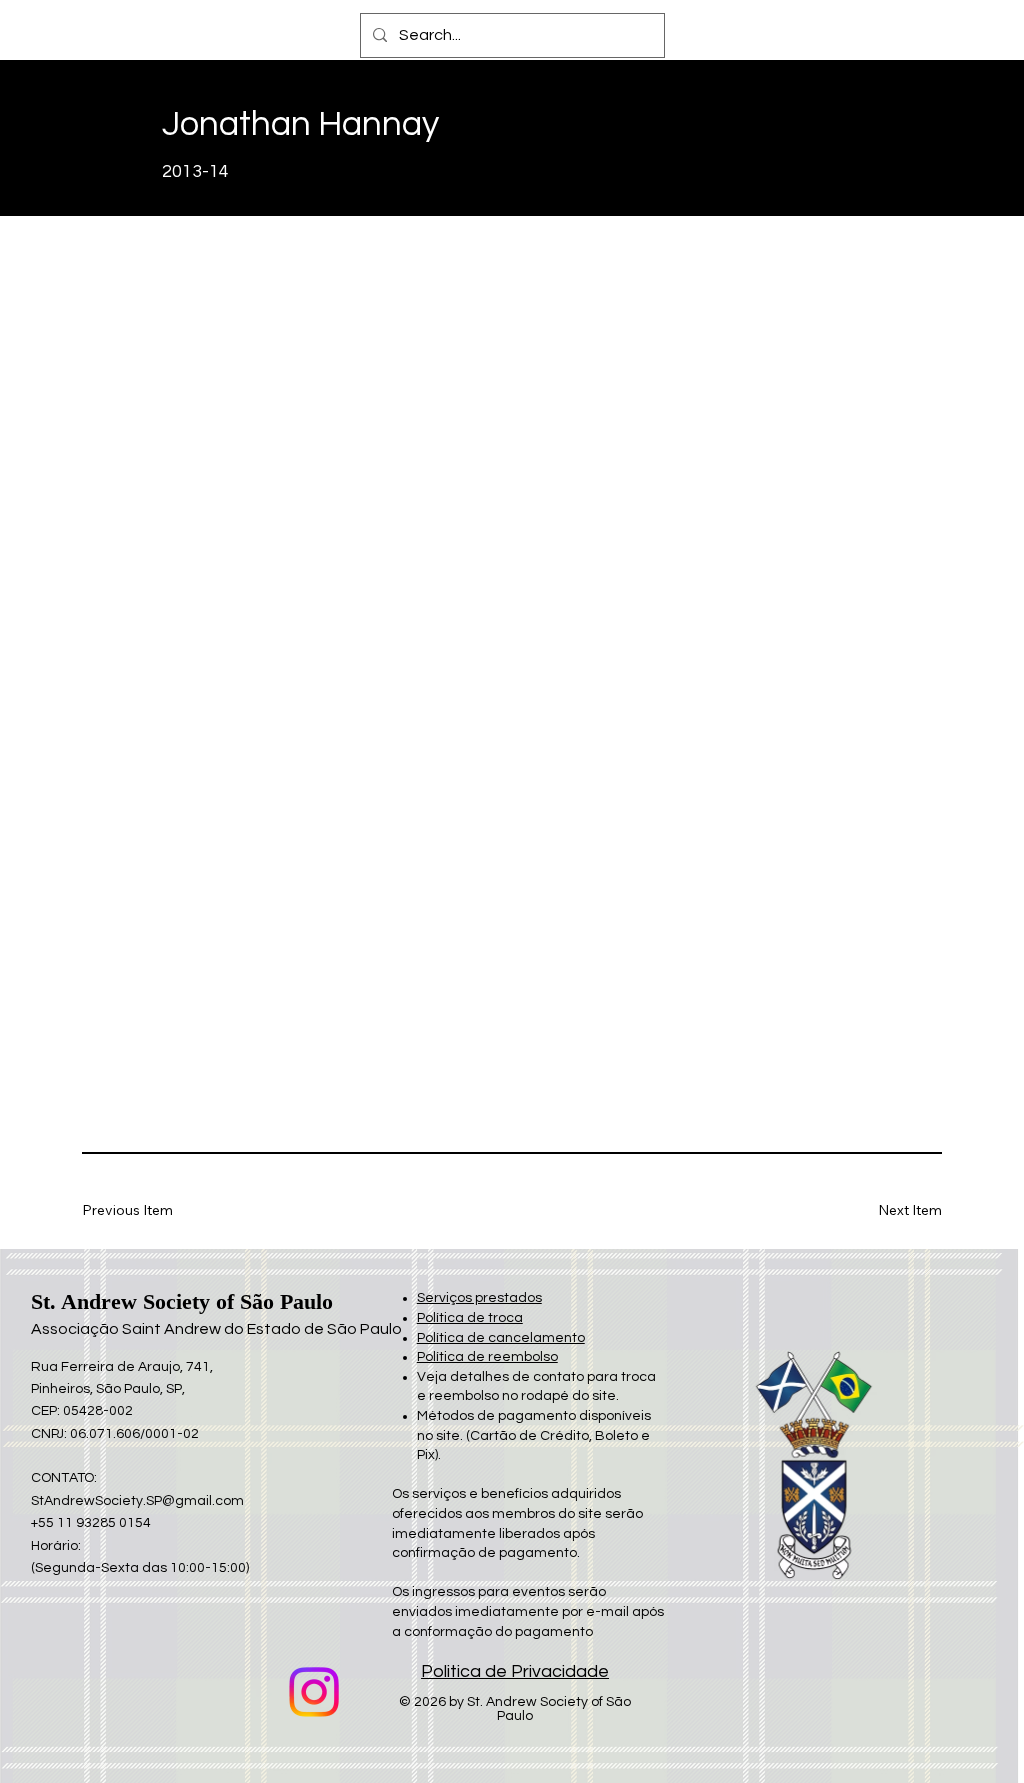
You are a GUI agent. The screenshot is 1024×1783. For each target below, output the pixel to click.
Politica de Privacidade (515, 1671)
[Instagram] (314, 1692)
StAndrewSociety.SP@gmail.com (137, 1501)
